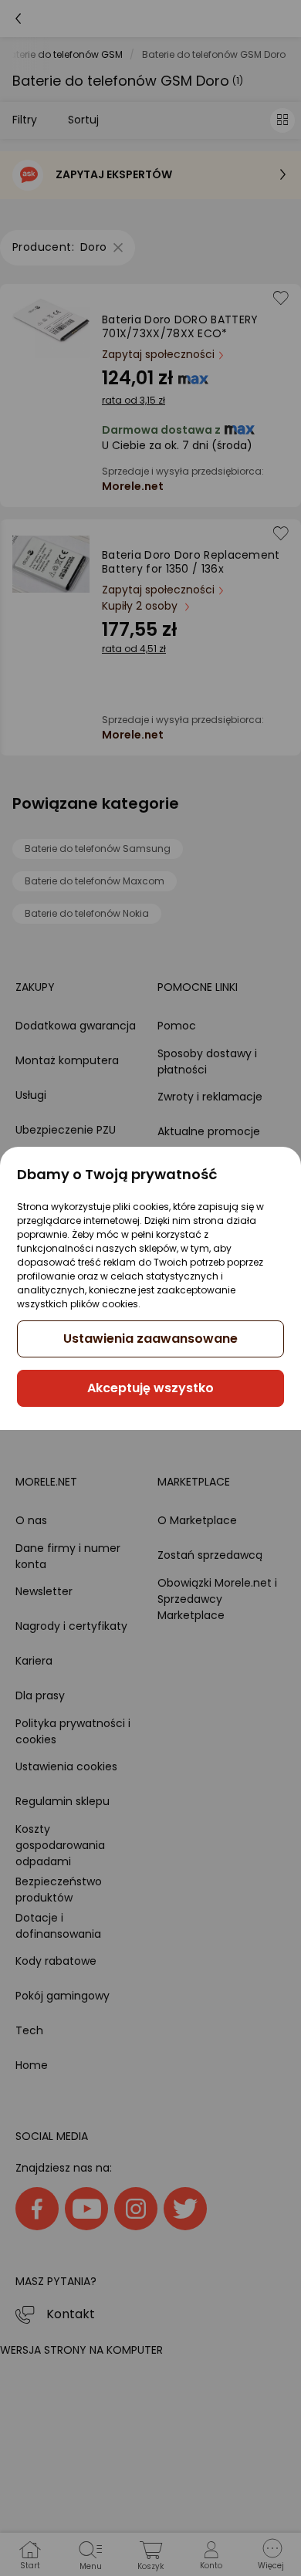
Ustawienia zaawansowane (150, 1339)
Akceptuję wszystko (150, 1388)
